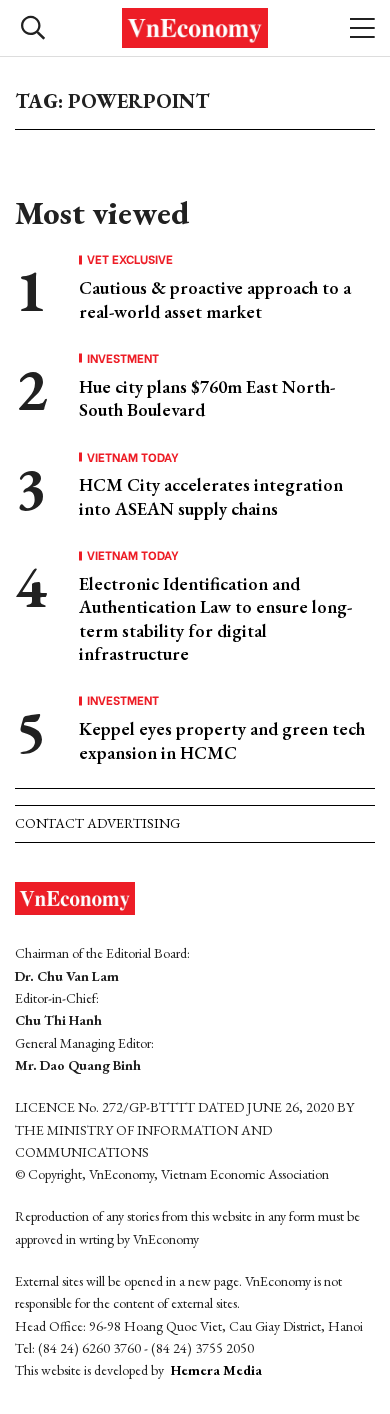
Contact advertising (97, 823)
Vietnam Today (133, 457)
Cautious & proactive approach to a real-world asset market (215, 299)
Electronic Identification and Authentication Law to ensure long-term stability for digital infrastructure (215, 618)
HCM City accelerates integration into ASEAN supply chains (211, 496)
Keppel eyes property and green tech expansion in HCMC (222, 740)
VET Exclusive (130, 259)
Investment (123, 358)
